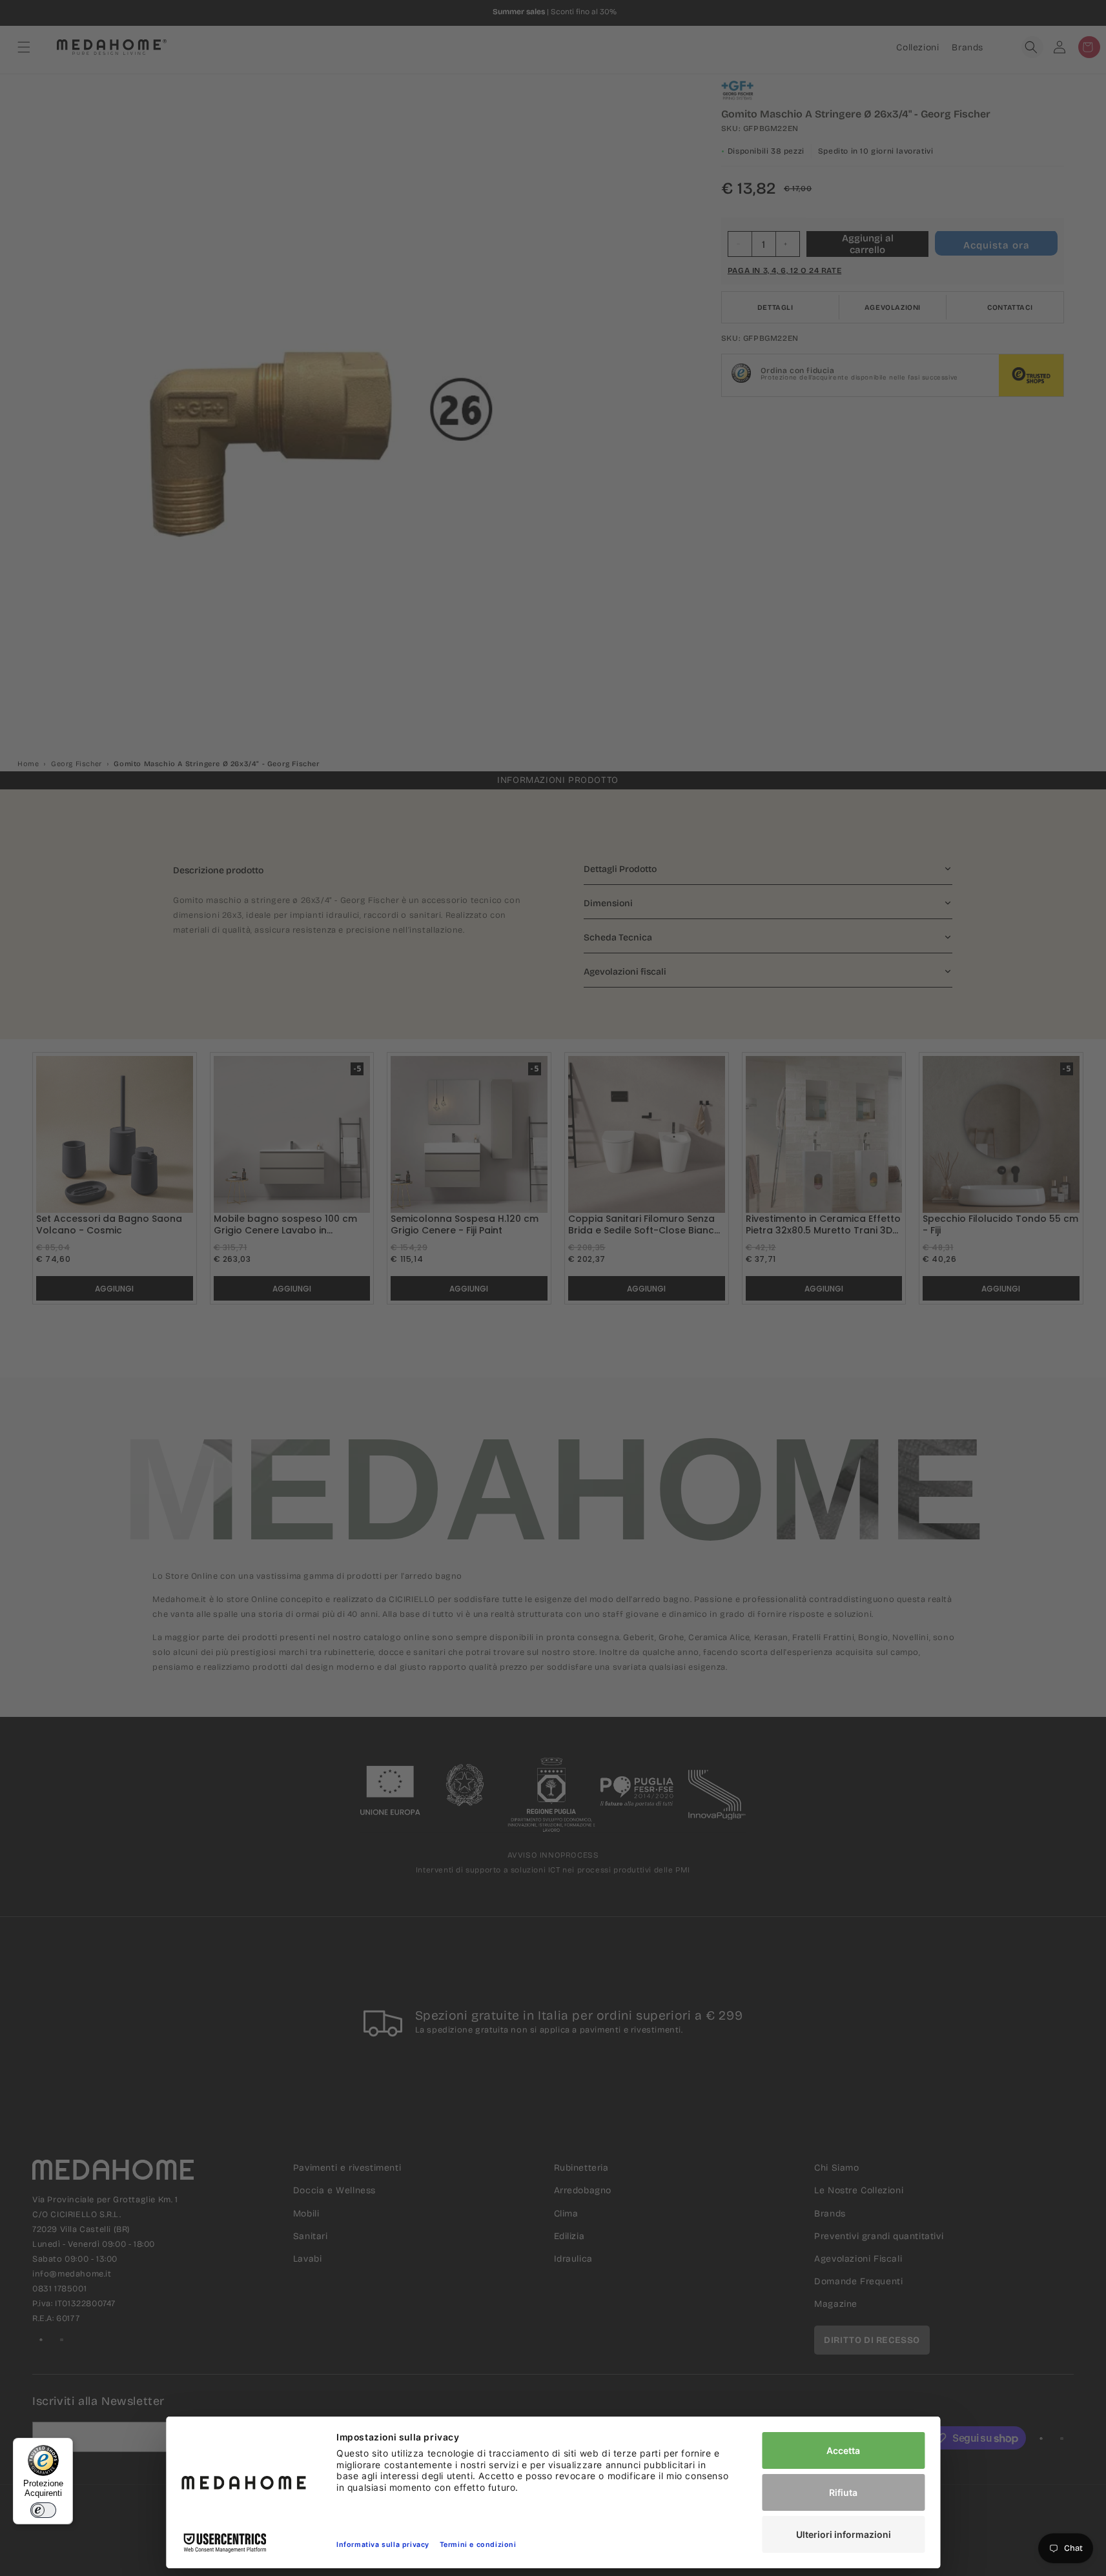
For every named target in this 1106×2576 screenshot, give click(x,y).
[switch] (43, 2510)
